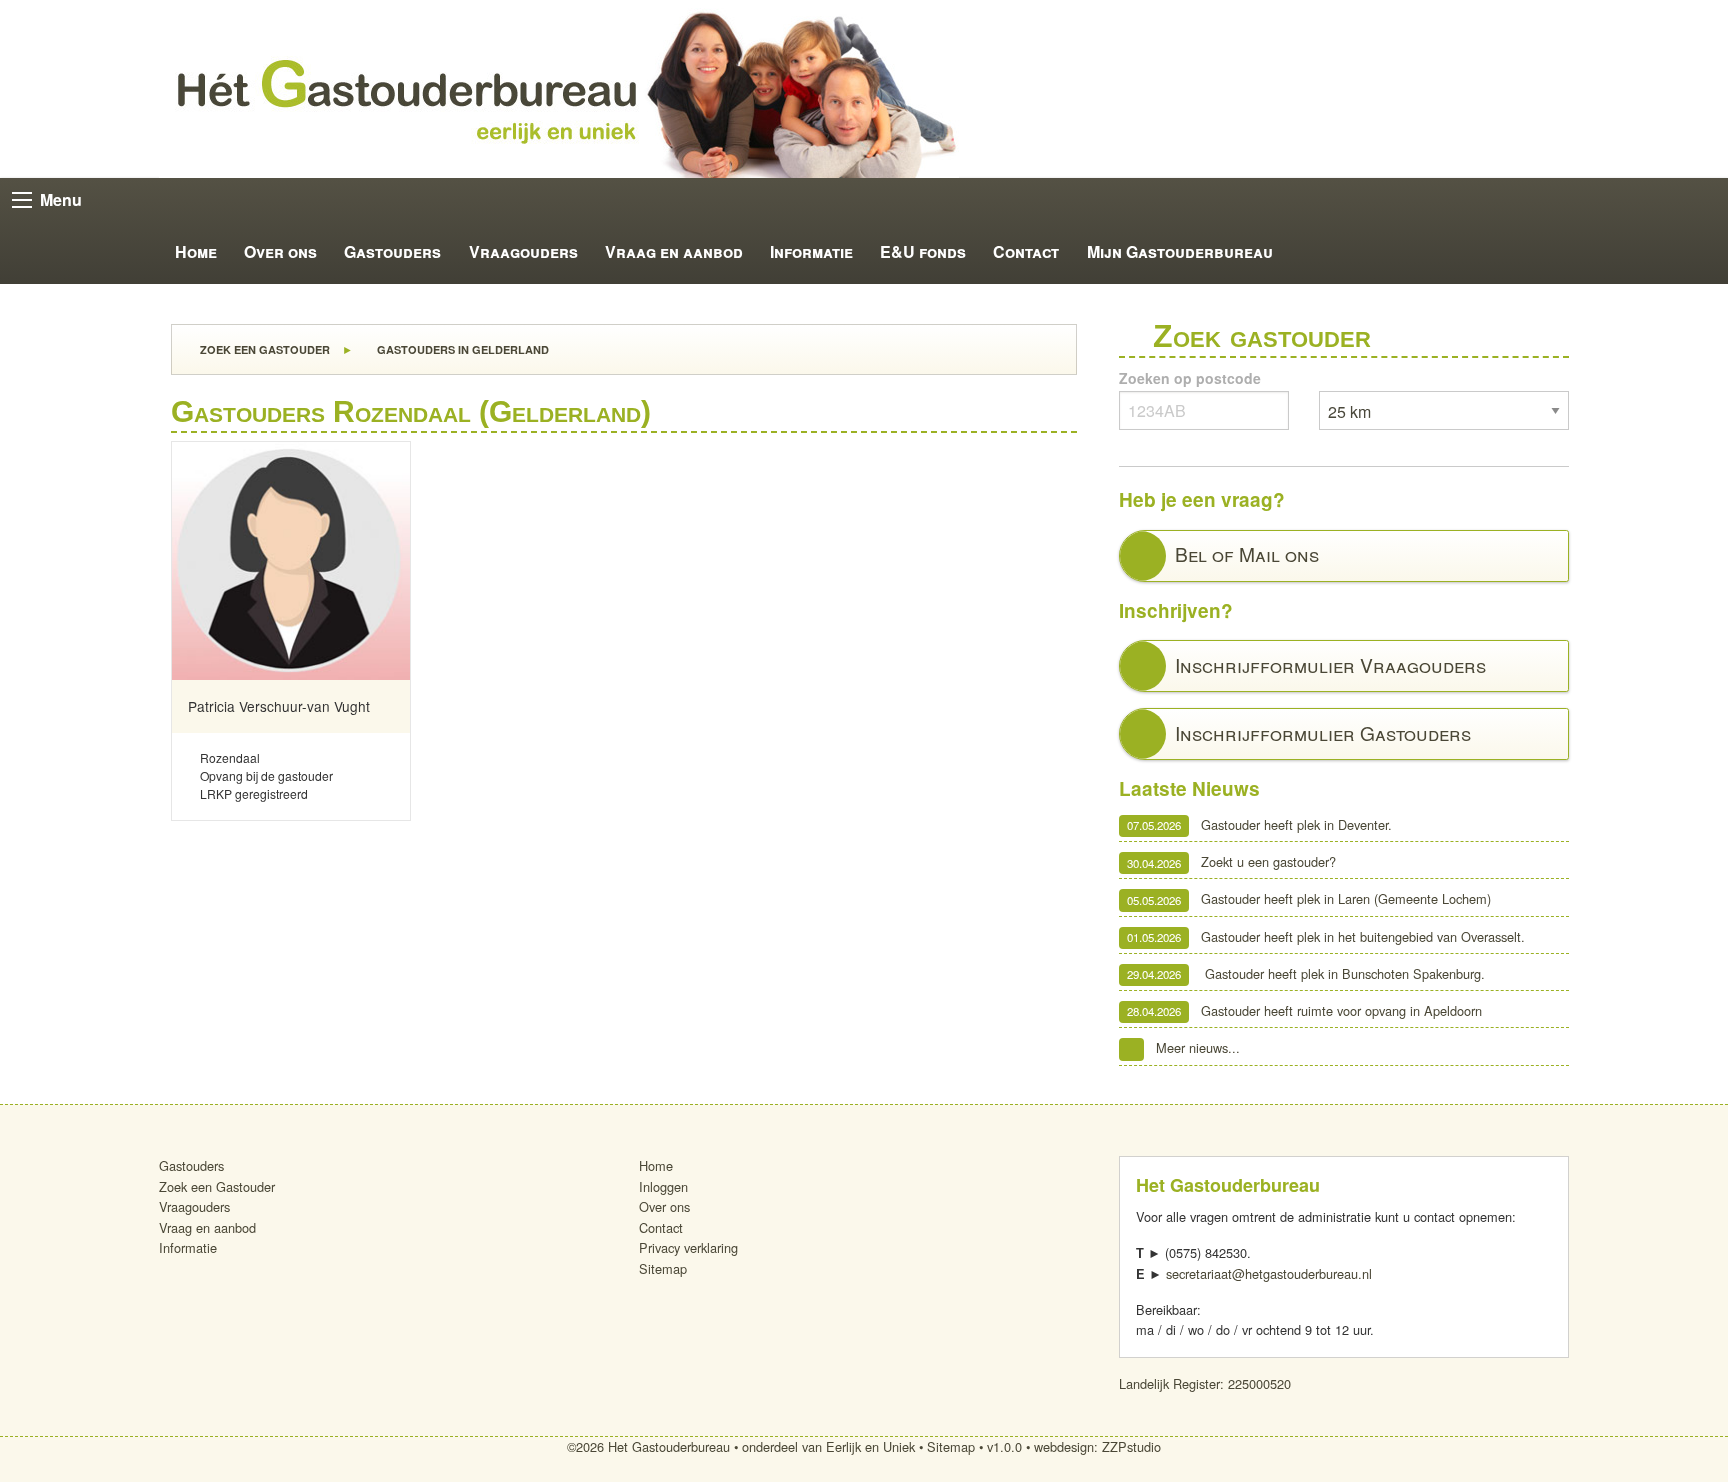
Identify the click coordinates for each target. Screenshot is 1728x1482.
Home (196, 251)
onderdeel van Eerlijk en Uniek (828, 1446)
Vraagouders (523, 251)
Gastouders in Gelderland (461, 349)
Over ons (280, 251)
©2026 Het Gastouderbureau (648, 1446)
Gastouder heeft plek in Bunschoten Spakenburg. (1306, 973)
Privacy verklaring (688, 1247)
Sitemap (663, 1268)
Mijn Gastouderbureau (1180, 251)
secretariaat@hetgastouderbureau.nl (1269, 1273)
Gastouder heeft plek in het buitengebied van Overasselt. (1326, 936)
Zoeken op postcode (1190, 378)
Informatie (811, 251)
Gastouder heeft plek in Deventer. (1259, 824)
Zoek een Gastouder (263, 349)
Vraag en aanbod (674, 251)
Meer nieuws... (1198, 1047)
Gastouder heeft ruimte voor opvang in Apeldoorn (1304, 1010)
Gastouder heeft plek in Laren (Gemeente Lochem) (1309, 899)
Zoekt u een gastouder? (1231, 862)
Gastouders (392, 251)
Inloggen (663, 1186)
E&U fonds (923, 251)
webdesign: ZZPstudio (1097, 1446)
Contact (1026, 251)
